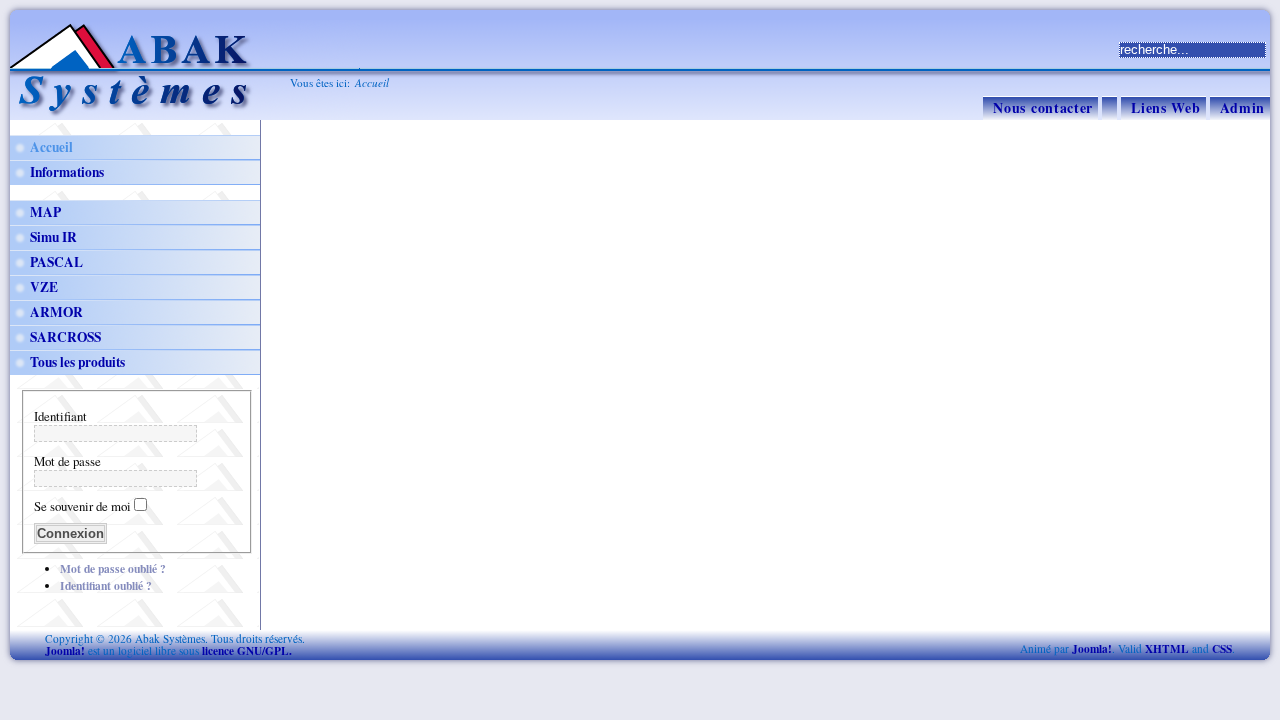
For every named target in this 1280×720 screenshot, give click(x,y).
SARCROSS (65, 337)
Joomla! (65, 650)
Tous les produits (77, 362)
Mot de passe (67, 461)
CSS (1222, 648)
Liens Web (1165, 107)
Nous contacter (1043, 107)
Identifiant (60, 416)
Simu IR (53, 237)
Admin (1243, 107)
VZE (44, 287)
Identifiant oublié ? (106, 585)
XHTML (1167, 648)
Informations (67, 172)
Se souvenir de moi (82, 506)
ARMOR (56, 312)
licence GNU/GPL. (247, 650)
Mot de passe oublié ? (113, 568)
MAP (45, 212)
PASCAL (56, 262)
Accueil (51, 147)
